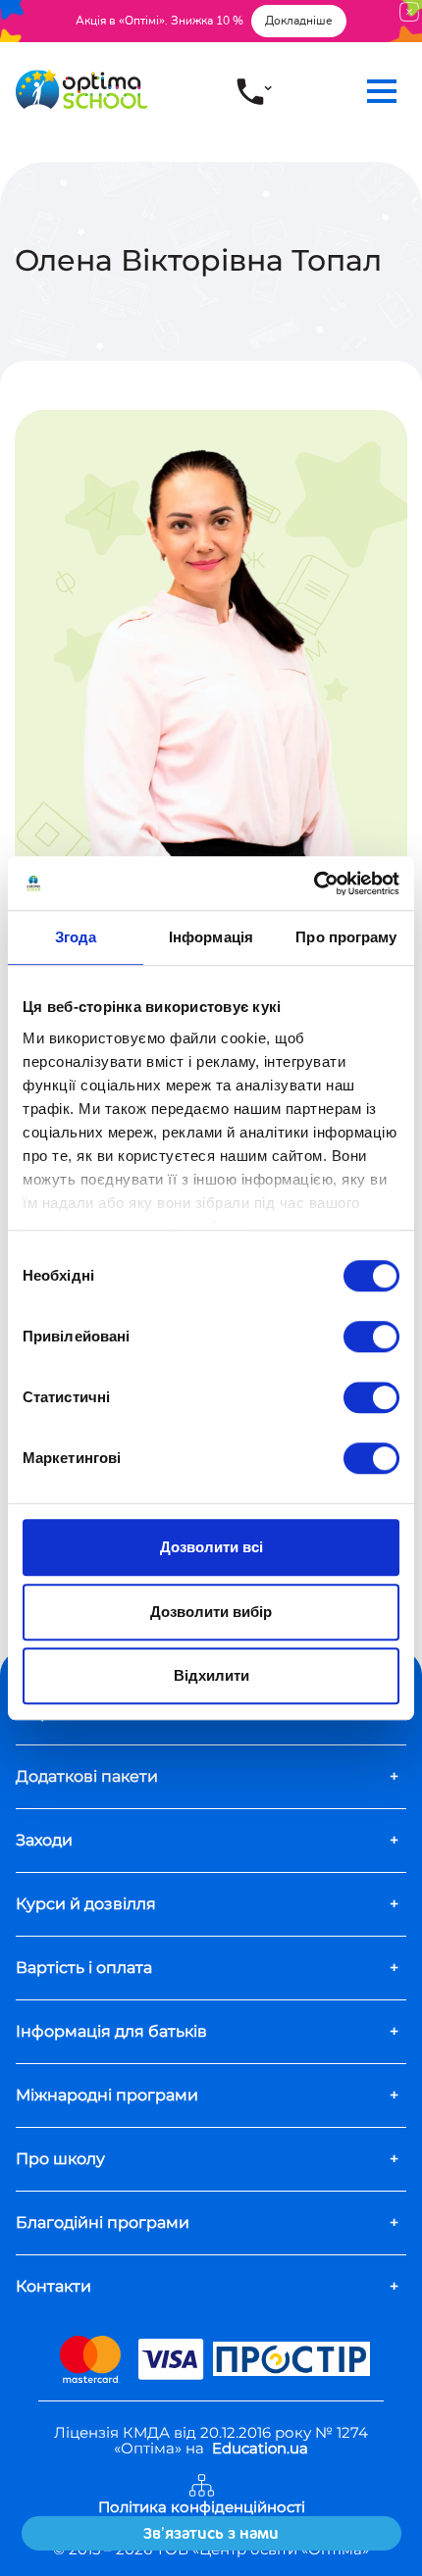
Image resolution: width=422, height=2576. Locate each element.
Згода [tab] (76, 937)
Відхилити (211, 1675)
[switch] (371, 1337)
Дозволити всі (211, 1547)
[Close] (409, 11)
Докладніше (299, 21)
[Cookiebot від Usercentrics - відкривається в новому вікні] (314, 884)
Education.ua (260, 2448)
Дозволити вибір (211, 1612)
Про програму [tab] (346, 937)
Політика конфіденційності (202, 2508)
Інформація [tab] (211, 937)
